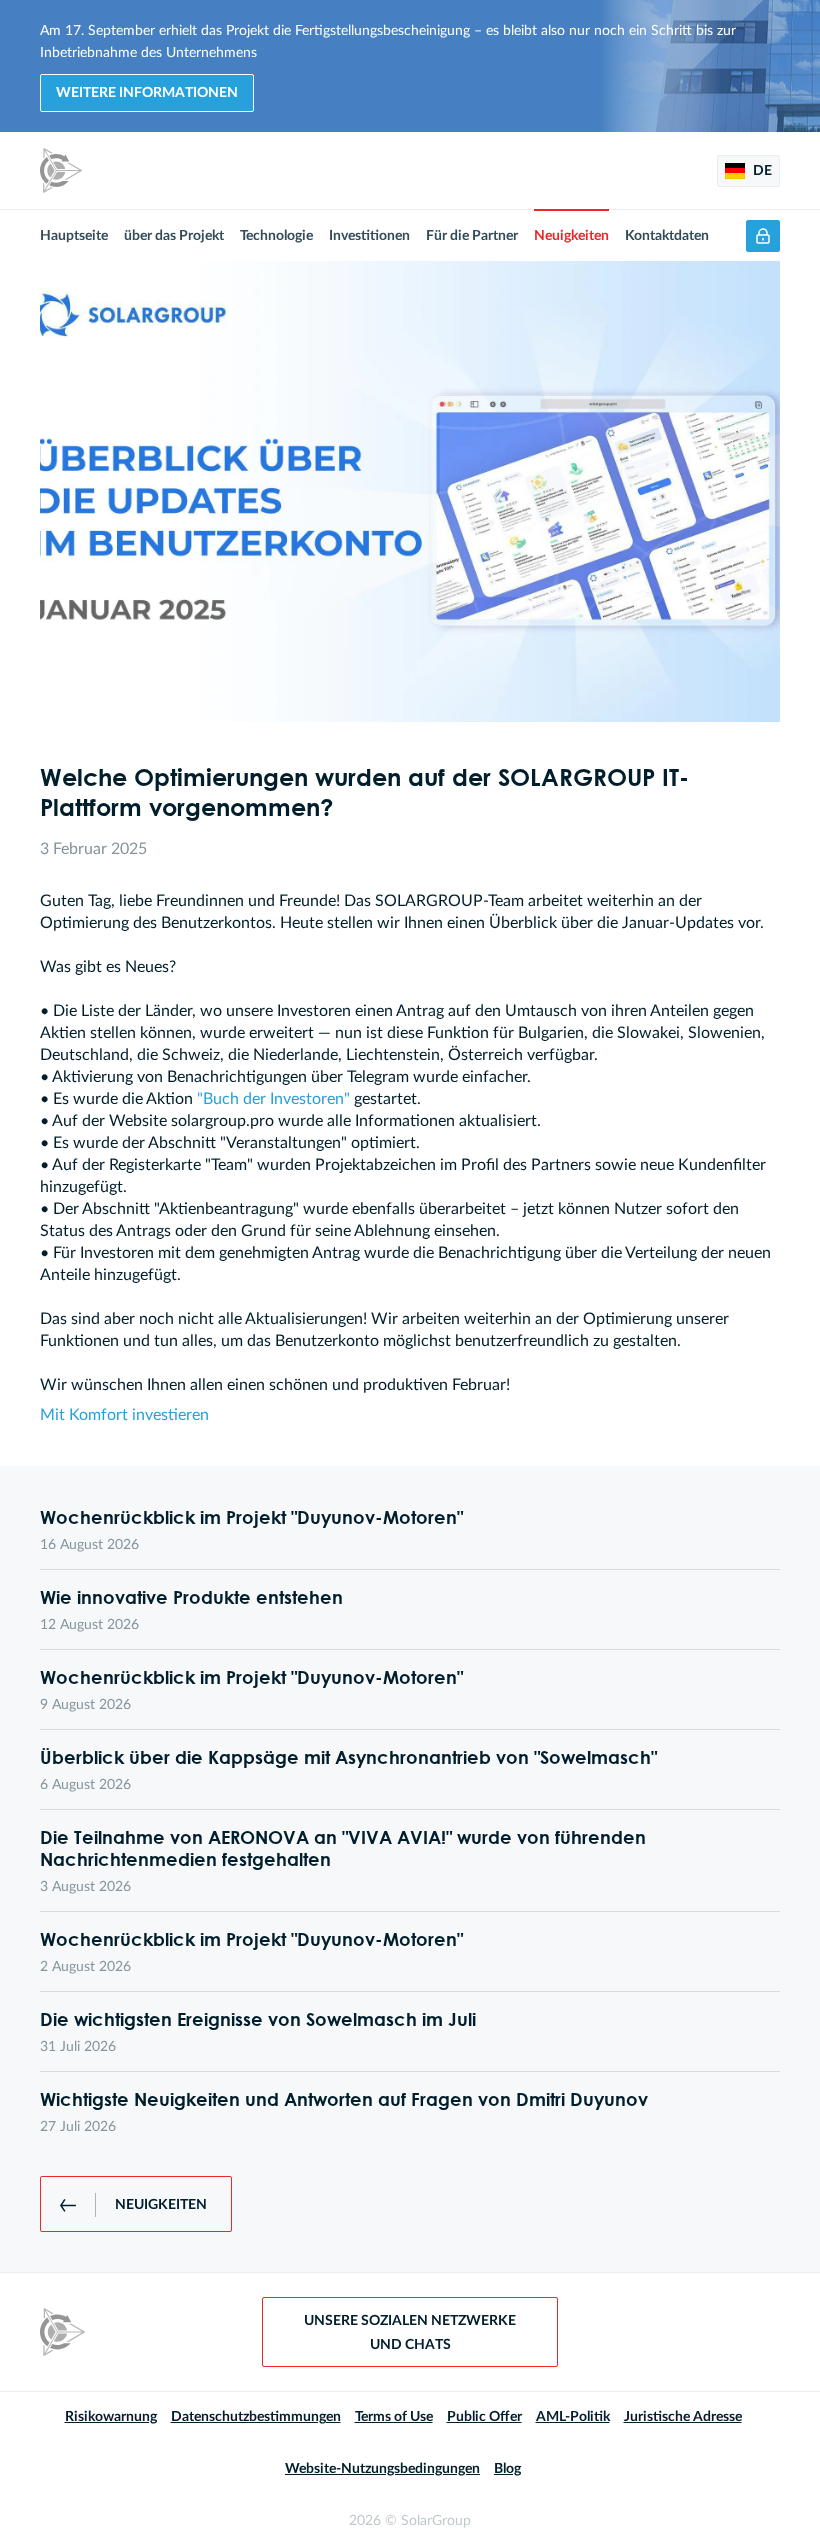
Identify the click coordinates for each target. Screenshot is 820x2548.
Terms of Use (394, 2417)
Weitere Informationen (147, 93)
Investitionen (369, 236)
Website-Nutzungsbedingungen (382, 2469)
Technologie (276, 236)
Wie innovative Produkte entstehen (191, 1597)
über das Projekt (174, 236)
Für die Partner (472, 236)
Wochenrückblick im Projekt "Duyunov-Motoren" (251, 1517)
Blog (507, 2469)
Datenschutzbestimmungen (256, 2417)
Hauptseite (74, 236)
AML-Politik (573, 2417)
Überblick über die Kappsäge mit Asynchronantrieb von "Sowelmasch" (348, 1757)
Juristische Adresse (683, 2417)
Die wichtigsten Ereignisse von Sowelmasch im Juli (258, 2019)
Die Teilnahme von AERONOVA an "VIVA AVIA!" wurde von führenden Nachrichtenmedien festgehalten (343, 1848)
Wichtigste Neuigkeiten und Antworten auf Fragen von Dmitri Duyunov (344, 2099)
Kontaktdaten (667, 236)
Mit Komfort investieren (124, 1415)
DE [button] (761, 171)
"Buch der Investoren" (273, 1099)
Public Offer (484, 2417)
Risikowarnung (111, 2417)
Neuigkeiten (571, 236)
